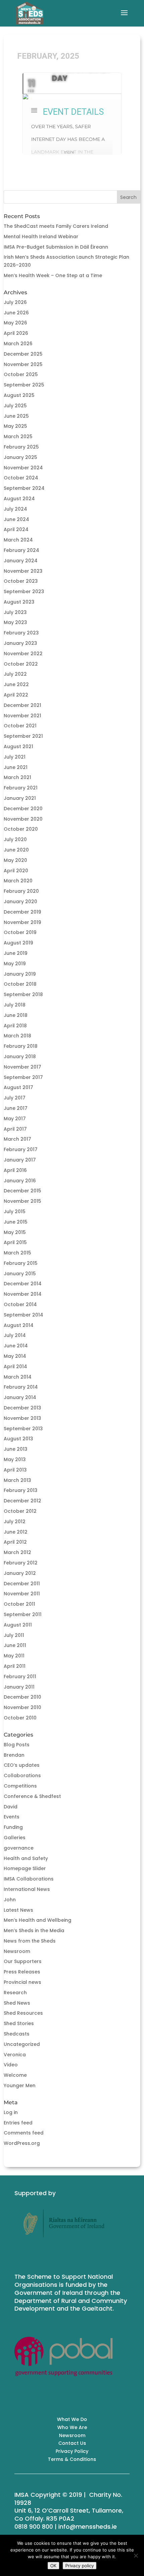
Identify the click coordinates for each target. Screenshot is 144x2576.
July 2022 (15, 674)
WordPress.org (22, 2143)
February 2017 (21, 1149)
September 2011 (23, 1614)
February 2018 (21, 1046)
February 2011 (20, 1677)
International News (27, 1889)
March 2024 (18, 540)
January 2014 (20, 1397)
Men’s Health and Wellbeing (38, 1920)
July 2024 (15, 509)
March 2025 (18, 436)
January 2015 (20, 1274)
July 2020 (15, 839)
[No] (136, 2556)
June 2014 (16, 1346)
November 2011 (22, 1594)
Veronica (15, 2055)
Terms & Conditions (72, 2459)
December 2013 (22, 1408)
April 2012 (15, 1542)
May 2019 (15, 964)
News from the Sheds (30, 1941)
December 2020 (23, 809)
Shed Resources (23, 2013)
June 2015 (16, 1222)
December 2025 (23, 354)
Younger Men (20, 2085)
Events (12, 1817)
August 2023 (19, 602)
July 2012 (15, 1522)
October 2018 (20, 984)
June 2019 (16, 953)
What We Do (72, 2419)
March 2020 (18, 881)
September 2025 (24, 385)
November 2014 (23, 1294)
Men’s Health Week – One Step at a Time (53, 275)
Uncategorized (22, 2044)
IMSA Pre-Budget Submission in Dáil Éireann (56, 247)
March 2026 (18, 344)
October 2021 (20, 726)
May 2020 (15, 860)
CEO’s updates (22, 1765)
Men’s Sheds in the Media (34, 1930)
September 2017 (23, 1077)
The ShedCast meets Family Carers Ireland (56, 226)
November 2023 (23, 571)
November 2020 (23, 819)
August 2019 (18, 943)
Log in (11, 2112)
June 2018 (16, 1015)
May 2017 (15, 1119)
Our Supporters (23, 1961)
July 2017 (15, 1098)
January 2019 (20, 974)
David (11, 1807)
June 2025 (16, 416)
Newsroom (17, 1951)
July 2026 (15, 302)
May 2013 (15, 1459)
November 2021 (22, 716)
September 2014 (23, 1315)
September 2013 (23, 1429)
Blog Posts (17, 1745)
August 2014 (19, 1325)
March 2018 (17, 1036)
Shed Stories (19, 2023)
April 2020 (16, 871)
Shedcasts (17, 2034)
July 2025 (15, 406)
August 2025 (19, 395)
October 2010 (20, 1718)
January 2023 (20, 643)
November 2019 (22, 922)
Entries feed (18, 2123)
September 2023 (24, 591)
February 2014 (21, 1387)
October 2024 (21, 478)
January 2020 (20, 901)
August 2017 (18, 1087)
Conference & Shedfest (32, 1796)
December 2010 (22, 1697)
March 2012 (17, 1552)
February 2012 (21, 1563)
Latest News (18, 1910)
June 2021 (16, 767)
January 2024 (21, 561)
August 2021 (18, 746)
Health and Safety (26, 1858)
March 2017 (17, 1139)
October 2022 (21, 664)
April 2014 (15, 1367)
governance (19, 1848)
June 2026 (16, 313)
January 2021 (20, 798)
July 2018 (15, 1005)
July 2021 (15, 757)
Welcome (15, 2075)
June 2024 (16, 519)
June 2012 (16, 1532)
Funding (13, 1827)
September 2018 (23, 994)
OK (53, 2566)
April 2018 (15, 1026)
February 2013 (21, 1490)
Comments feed (24, 2133)
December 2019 (22, 912)
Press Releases (22, 1972)
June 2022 (16, 684)
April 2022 (16, 695)
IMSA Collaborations (29, 1879)
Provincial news (22, 1982)
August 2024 (19, 499)
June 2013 (16, 1449)
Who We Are (72, 2427)
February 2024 (21, 550)
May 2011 (14, 1656)
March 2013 (17, 1480)
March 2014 (18, 1377)
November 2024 (23, 468)
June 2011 (15, 1645)
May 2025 (15, 426)
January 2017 (20, 1160)
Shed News (17, 2003)
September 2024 (24, 488)
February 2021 (21, 788)
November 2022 (23, 654)
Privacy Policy (72, 2451)
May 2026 (15, 323)
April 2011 (15, 1666)
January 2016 (20, 1181)
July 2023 (15, 612)
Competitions (20, 1786)
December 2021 (22, 705)
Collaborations (22, 1775)
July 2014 (15, 1335)
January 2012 (20, 1573)
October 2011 (19, 1604)
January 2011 (19, 1687)
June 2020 (16, 850)
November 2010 (22, 1707)
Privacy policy (80, 2566)
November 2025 (23, 364)
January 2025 (20, 457)
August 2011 (18, 1625)
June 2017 (16, 1108)
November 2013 (22, 1418)
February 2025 (21, 447)
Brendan (14, 1755)
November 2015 (22, 1201)
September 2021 (23, 736)
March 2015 (17, 1253)
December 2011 (22, 1584)
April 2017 (15, 1129)
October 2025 (21, 374)
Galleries (15, 1838)
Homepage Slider (25, 1868)
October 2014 (20, 1304)
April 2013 (15, 1470)
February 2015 (21, 1263)
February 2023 (21, 633)
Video (11, 2065)
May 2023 (15, 622)
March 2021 (17, 777)
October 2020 (21, 829)
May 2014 (15, 1356)
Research (15, 1993)
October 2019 (20, 932)
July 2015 (15, 1212)
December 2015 (22, 1191)
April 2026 (16, 333)
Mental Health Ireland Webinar (41, 237)
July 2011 (14, 1635)
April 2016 (15, 1170)
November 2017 (22, 1067)
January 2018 (20, 1057)
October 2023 (21, 581)
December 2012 (22, 1501)
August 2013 (18, 1439)
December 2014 (23, 1284)
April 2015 (15, 1242)
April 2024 (16, 529)
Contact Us (72, 2443)
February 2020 (21, 891)
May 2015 (15, 1232)
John (10, 1900)
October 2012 (20, 1511)
